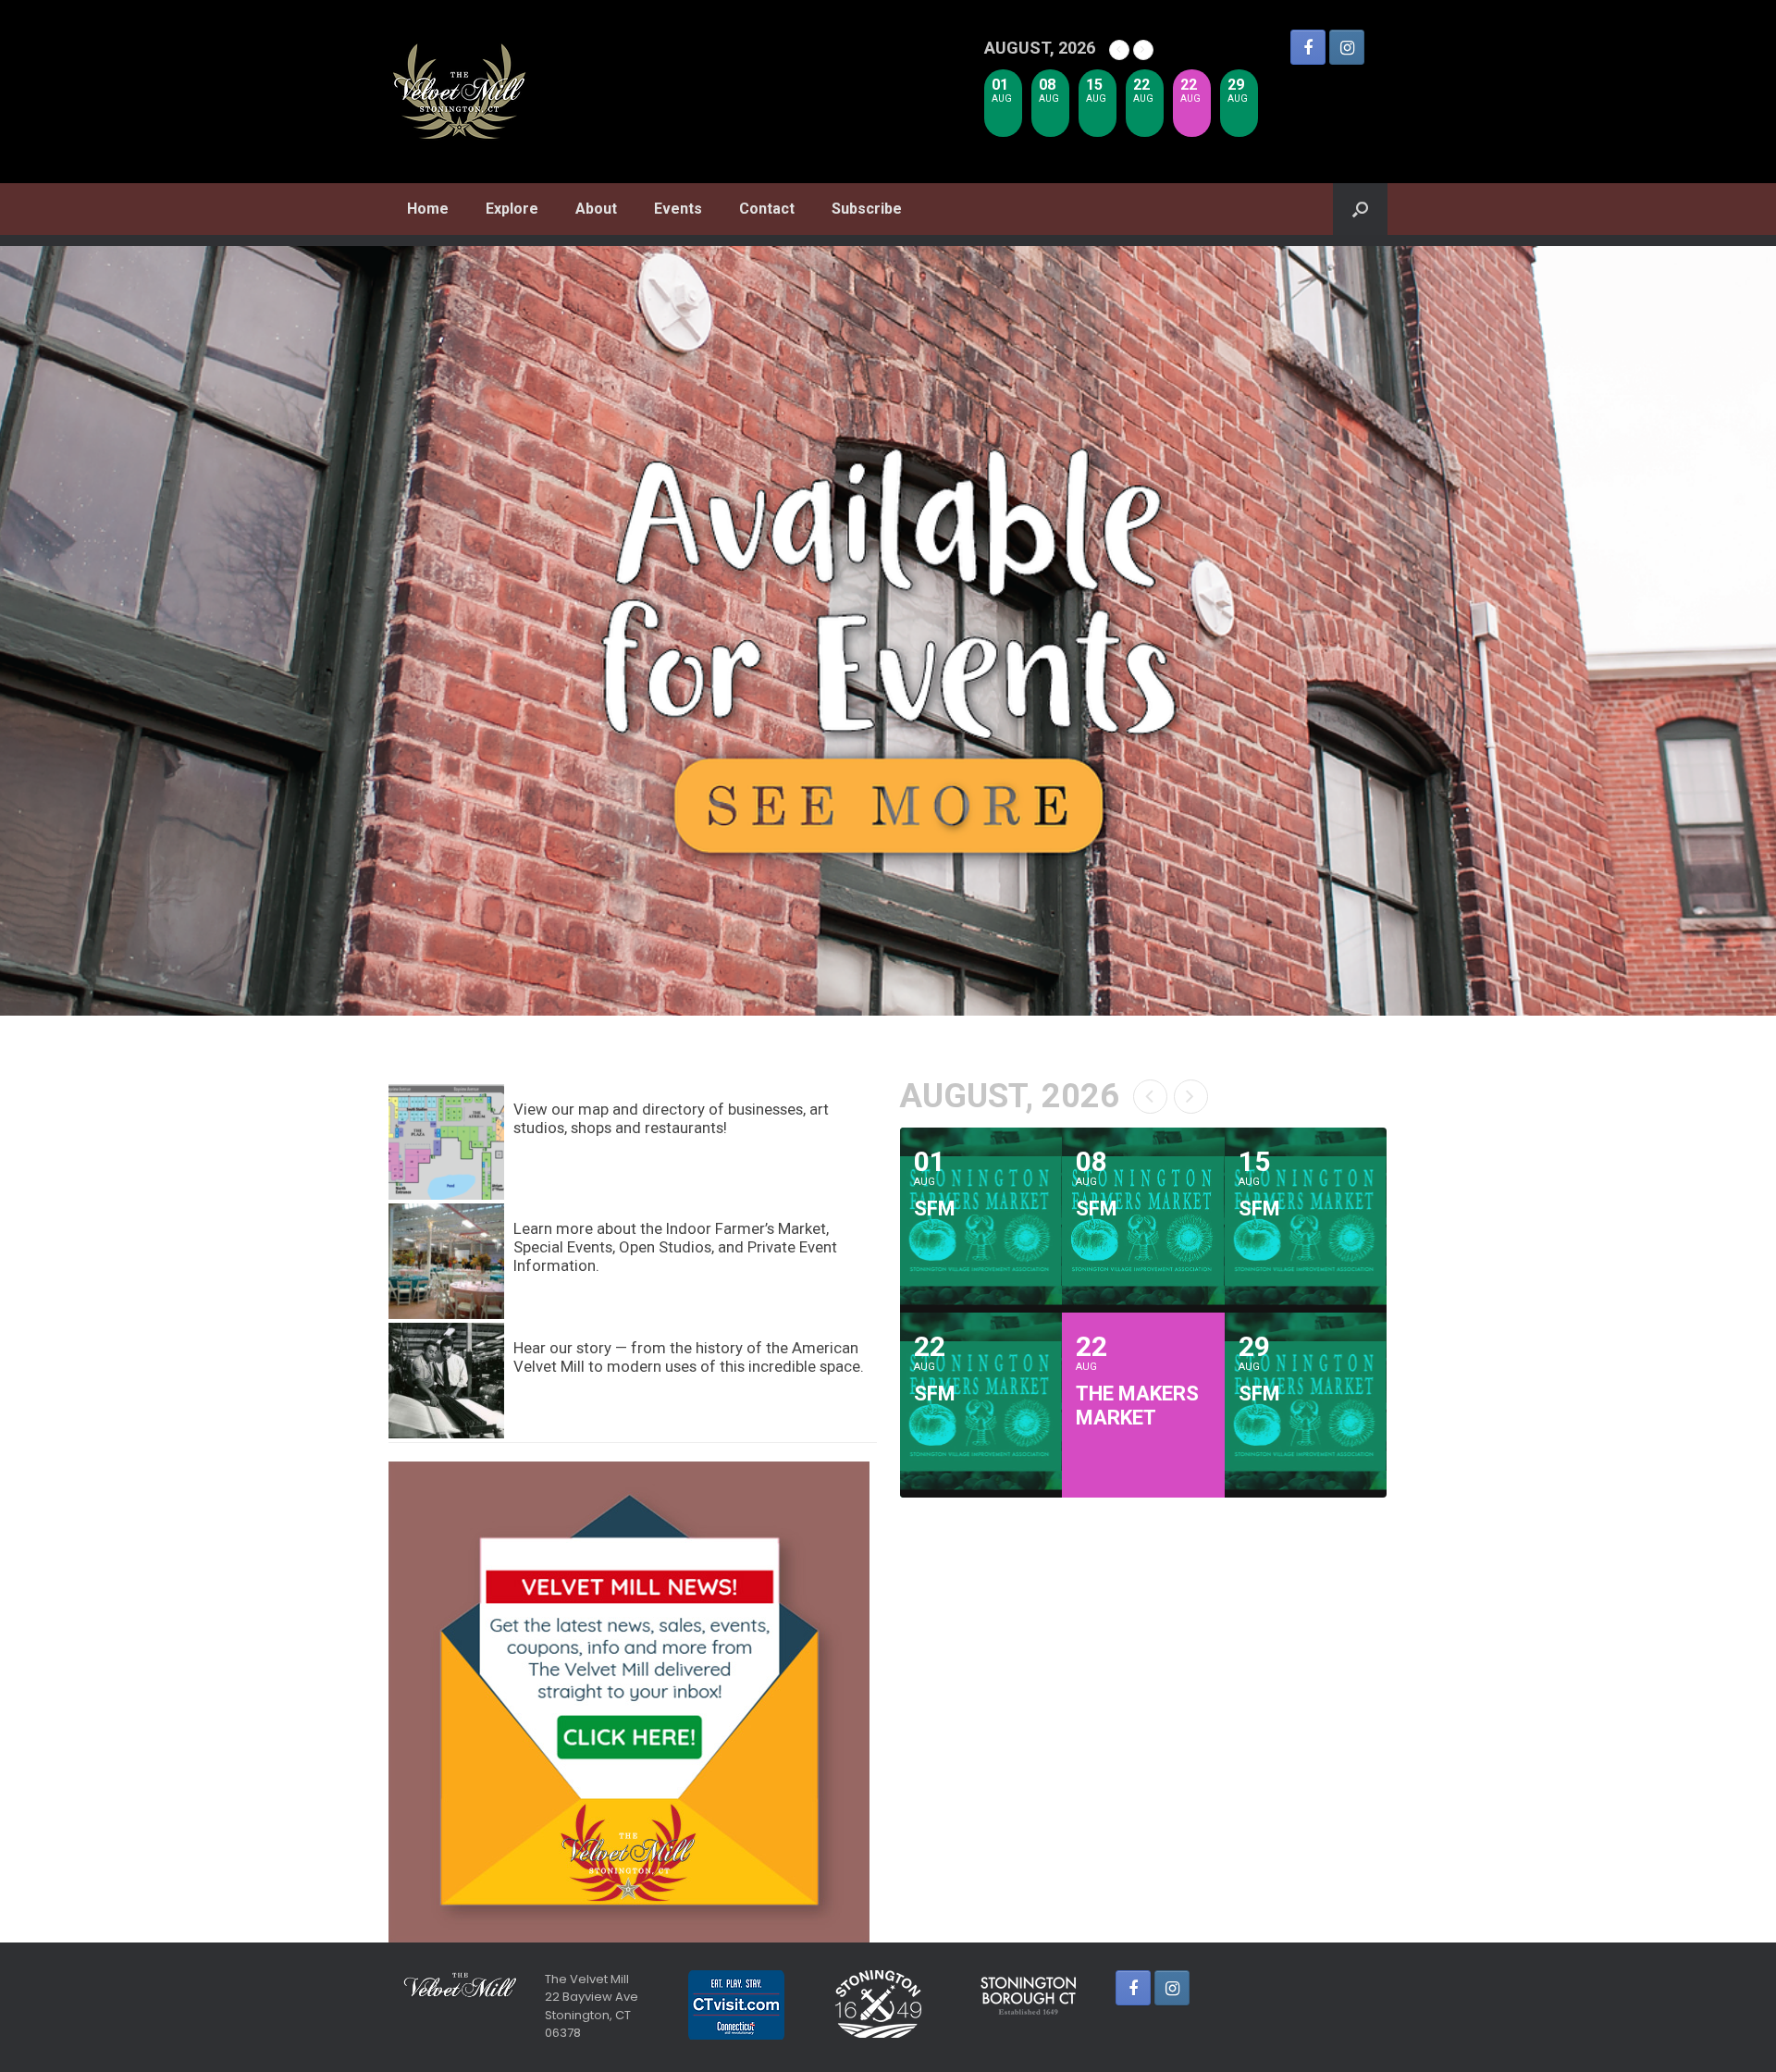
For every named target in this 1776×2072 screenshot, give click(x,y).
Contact (767, 209)
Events (678, 209)
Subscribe (867, 209)
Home (428, 209)
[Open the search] (1360, 209)
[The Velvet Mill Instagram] (1347, 47)
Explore (512, 209)
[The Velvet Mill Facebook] (1308, 47)
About (596, 209)
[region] (888, 631)
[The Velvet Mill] (460, 92)
